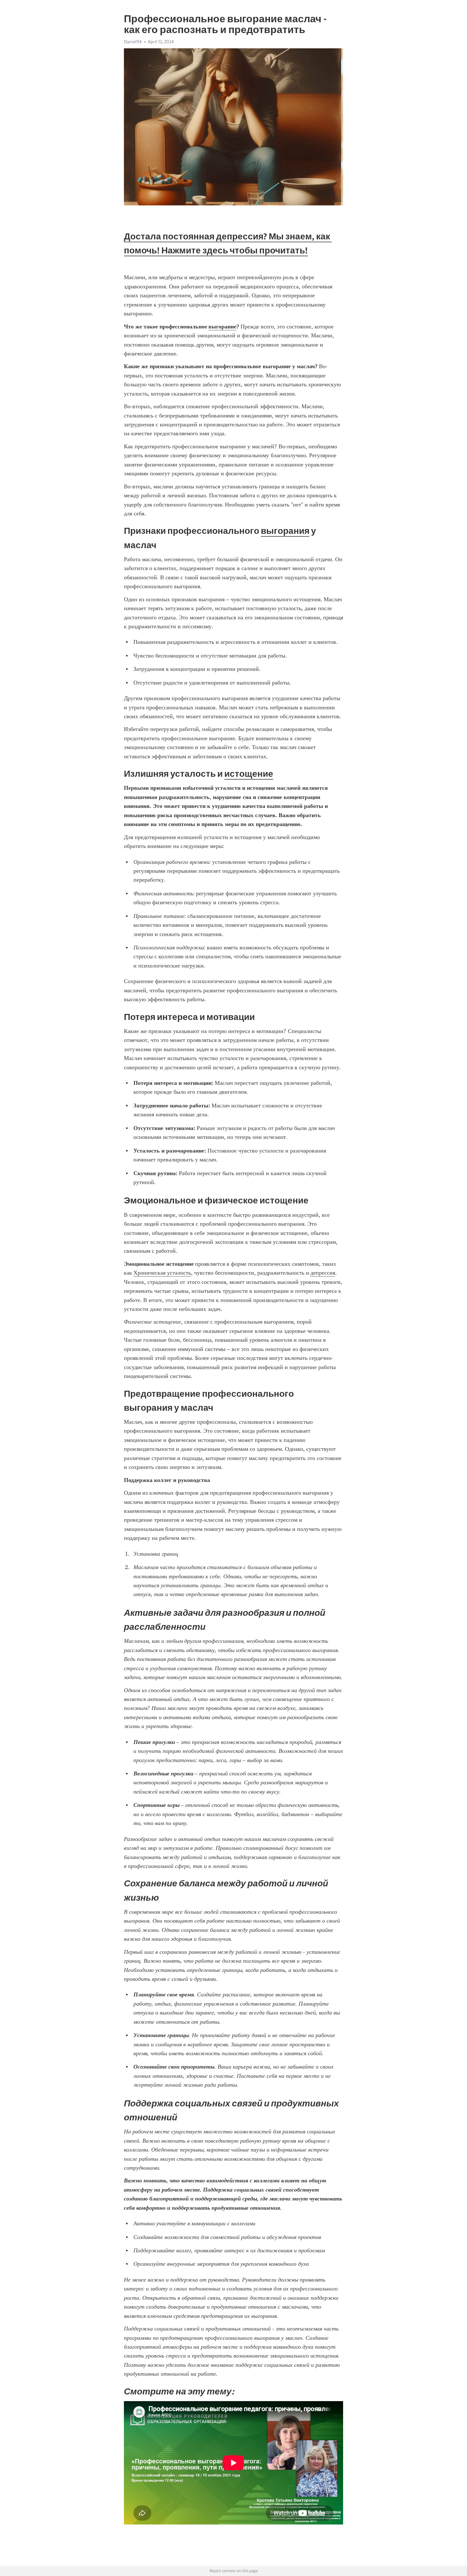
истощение (249, 774)
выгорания (285, 531)
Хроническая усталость (162, 1273)
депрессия (323, 1273)
